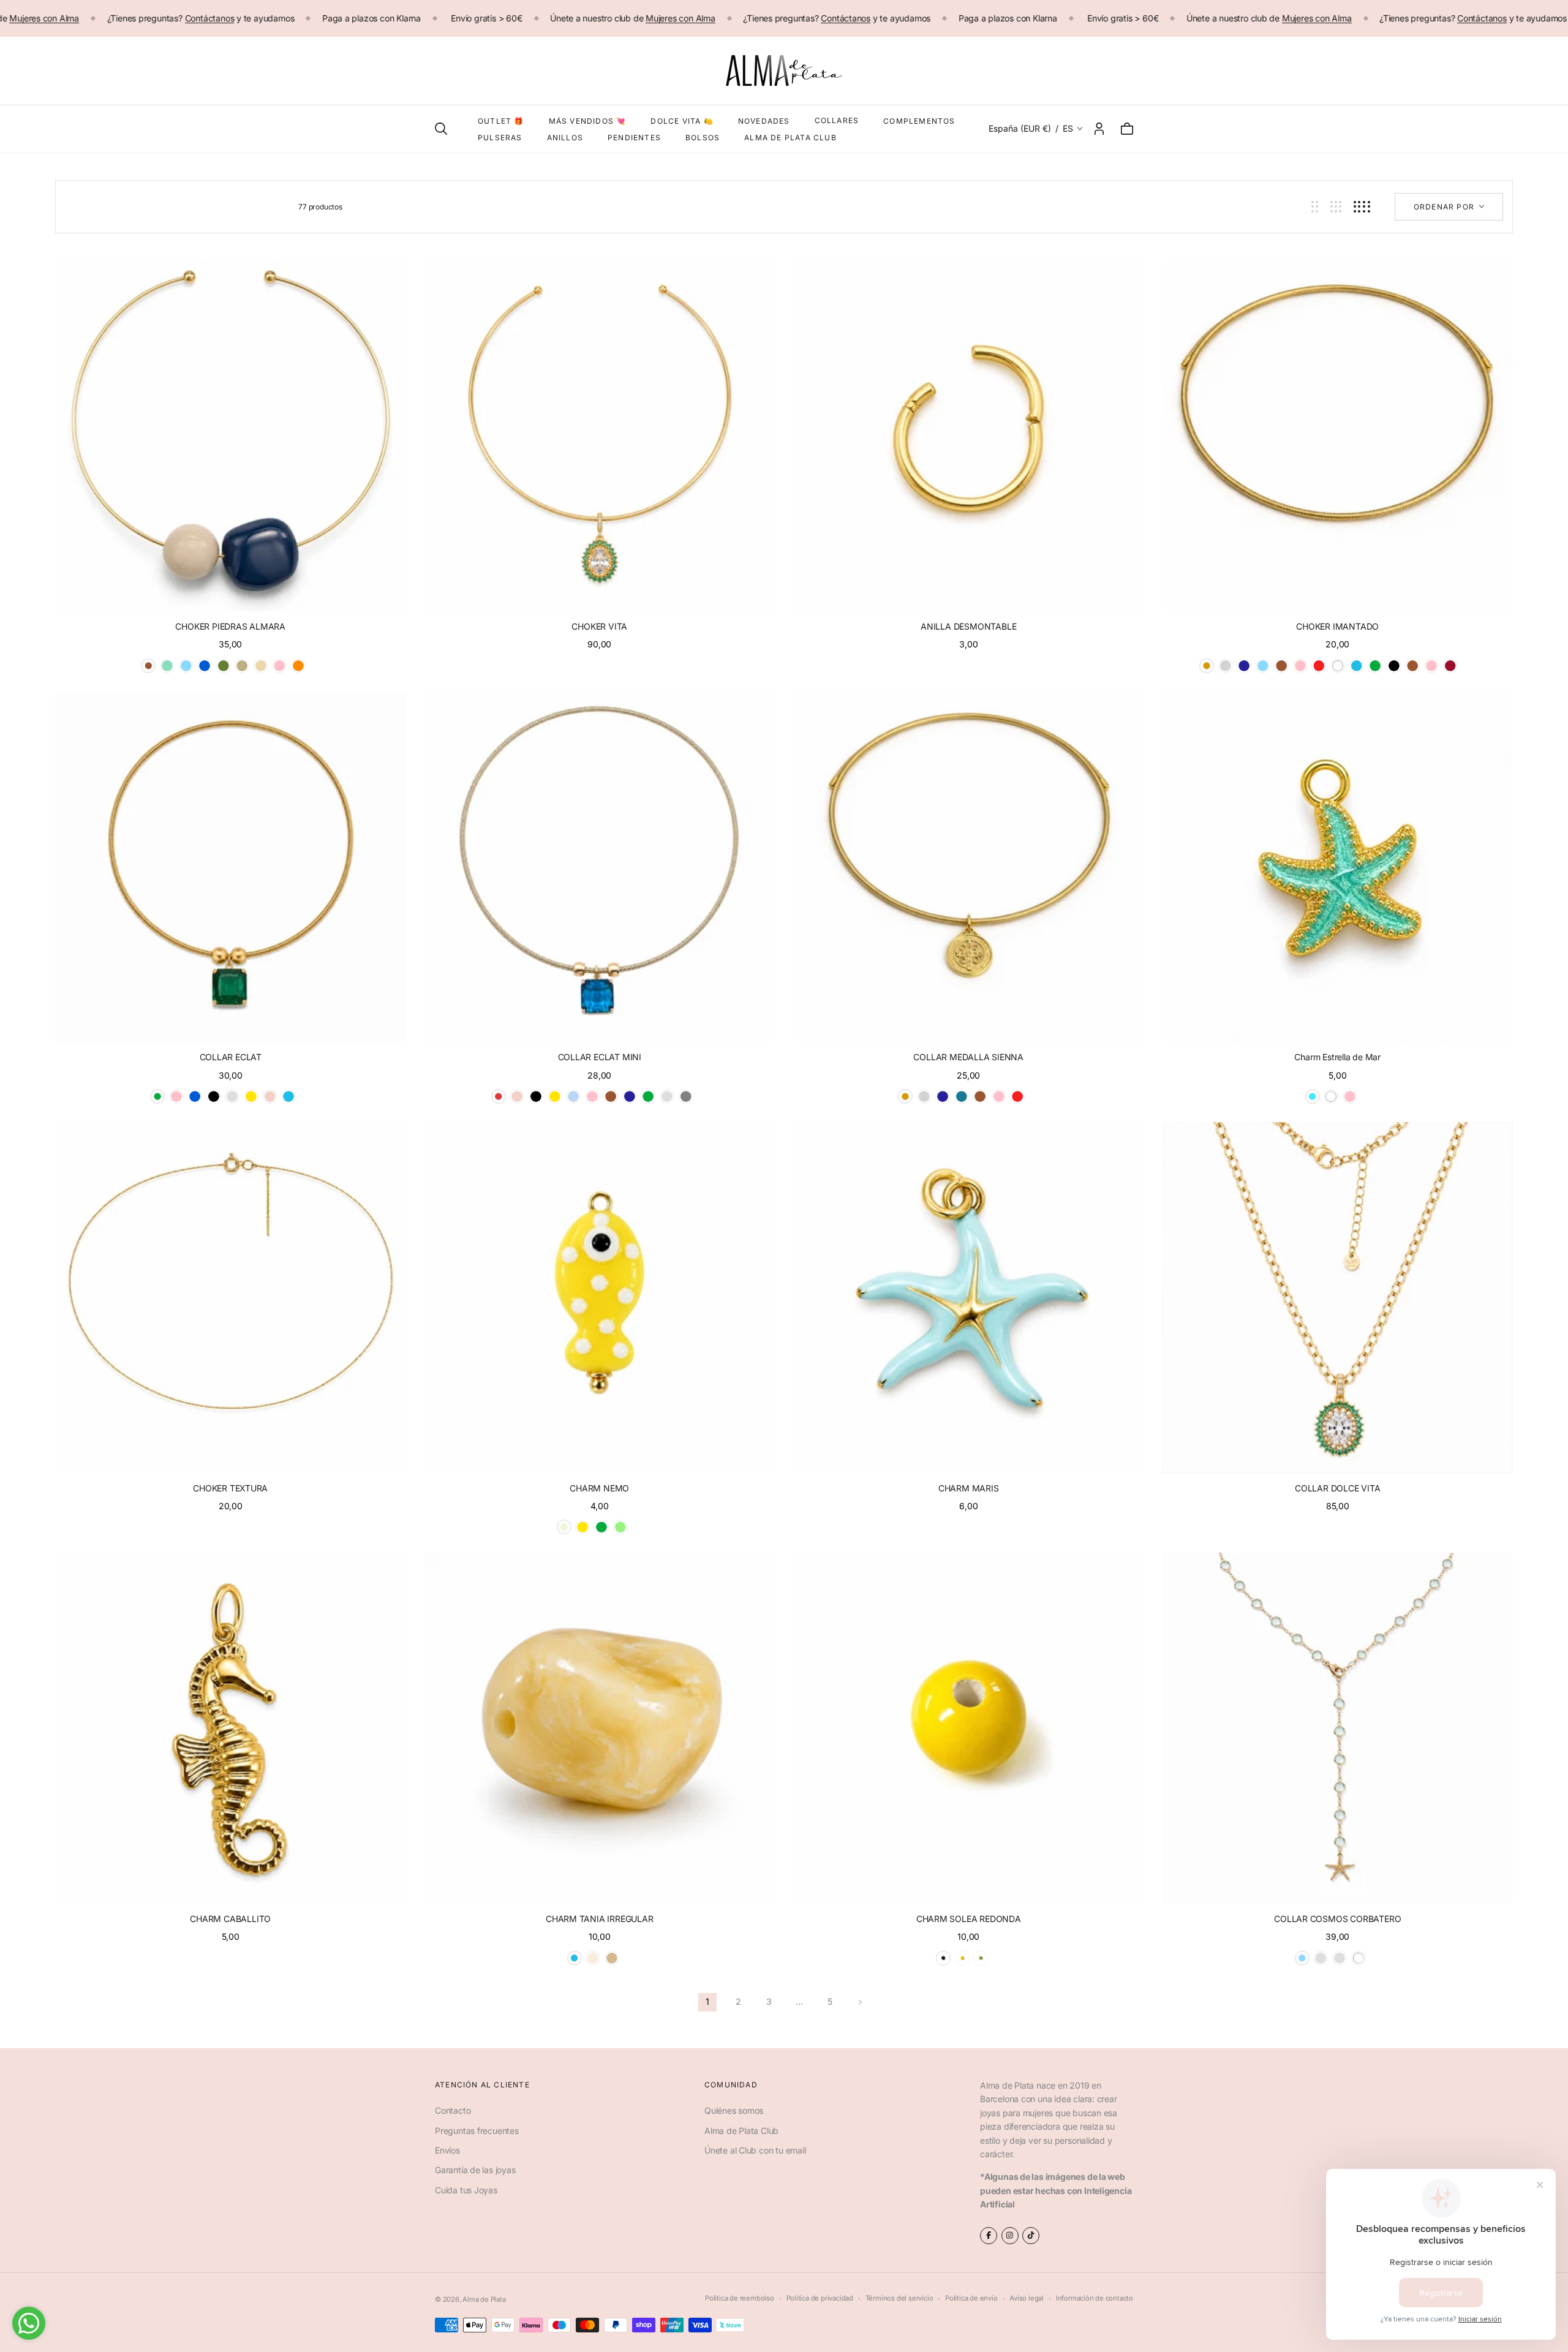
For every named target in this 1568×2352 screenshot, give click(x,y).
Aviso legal (1027, 2298)
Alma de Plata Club (741, 2131)
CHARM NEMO (599, 1488)
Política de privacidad (820, 2298)
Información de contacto (1095, 2298)
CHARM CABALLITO (230, 1919)
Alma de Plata (484, 2299)
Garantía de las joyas (475, 2170)
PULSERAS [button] (500, 138)
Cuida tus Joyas (466, 2190)
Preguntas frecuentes (477, 2131)
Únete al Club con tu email (755, 2150)
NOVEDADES (764, 121)
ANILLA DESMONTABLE (968, 626)
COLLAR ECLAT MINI (600, 1057)
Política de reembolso (740, 2298)
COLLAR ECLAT (231, 1057)
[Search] (441, 129)
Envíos (447, 2150)
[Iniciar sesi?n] (1099, 129)
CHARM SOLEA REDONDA (969, 1919)
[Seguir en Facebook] (989, 2236)
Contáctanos (210, 18)
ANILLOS (565, 138)
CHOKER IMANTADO (1337, 626)
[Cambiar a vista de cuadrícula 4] (1362, 207)
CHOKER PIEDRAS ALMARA (230, 626)
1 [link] (707, 2001)
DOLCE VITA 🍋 (682, 121)
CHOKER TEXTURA (230, 1488)
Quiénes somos (734, 2110)
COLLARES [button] (837, 120)
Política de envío (971, 2298)
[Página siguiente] (861, 2002)
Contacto (453, 2110)
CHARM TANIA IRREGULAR (600, 1919)
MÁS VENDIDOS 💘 (588, 121)
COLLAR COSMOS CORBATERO (1337, 1919)
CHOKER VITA (599, 626)
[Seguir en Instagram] (1010, 2236)
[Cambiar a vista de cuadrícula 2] (1315, 207)
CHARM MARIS (969, 1488)
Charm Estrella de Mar (1337, 1057)
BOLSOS (703, 138)
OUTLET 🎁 (501, 121)
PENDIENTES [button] (634, 138)
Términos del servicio (899, 2298)
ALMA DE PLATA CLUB (790, 138)
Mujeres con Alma (44, 18)
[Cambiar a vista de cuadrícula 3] (1336, 207)
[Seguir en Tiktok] (1031, 2236)
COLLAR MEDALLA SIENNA (968, 1057)
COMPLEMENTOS (919, 121)
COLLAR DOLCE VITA (1337, 1488)
